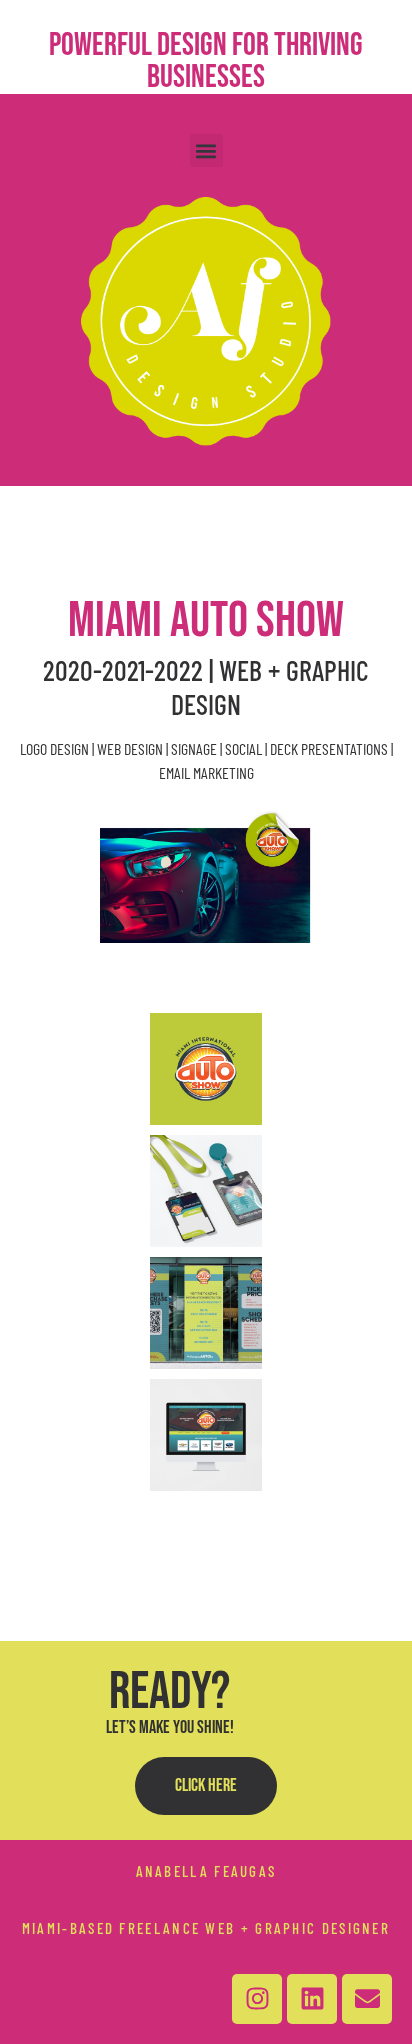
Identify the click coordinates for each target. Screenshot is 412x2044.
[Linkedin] (312, 1999)
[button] (206, 150)
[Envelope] (367, 1999)
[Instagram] (257, 1999)
